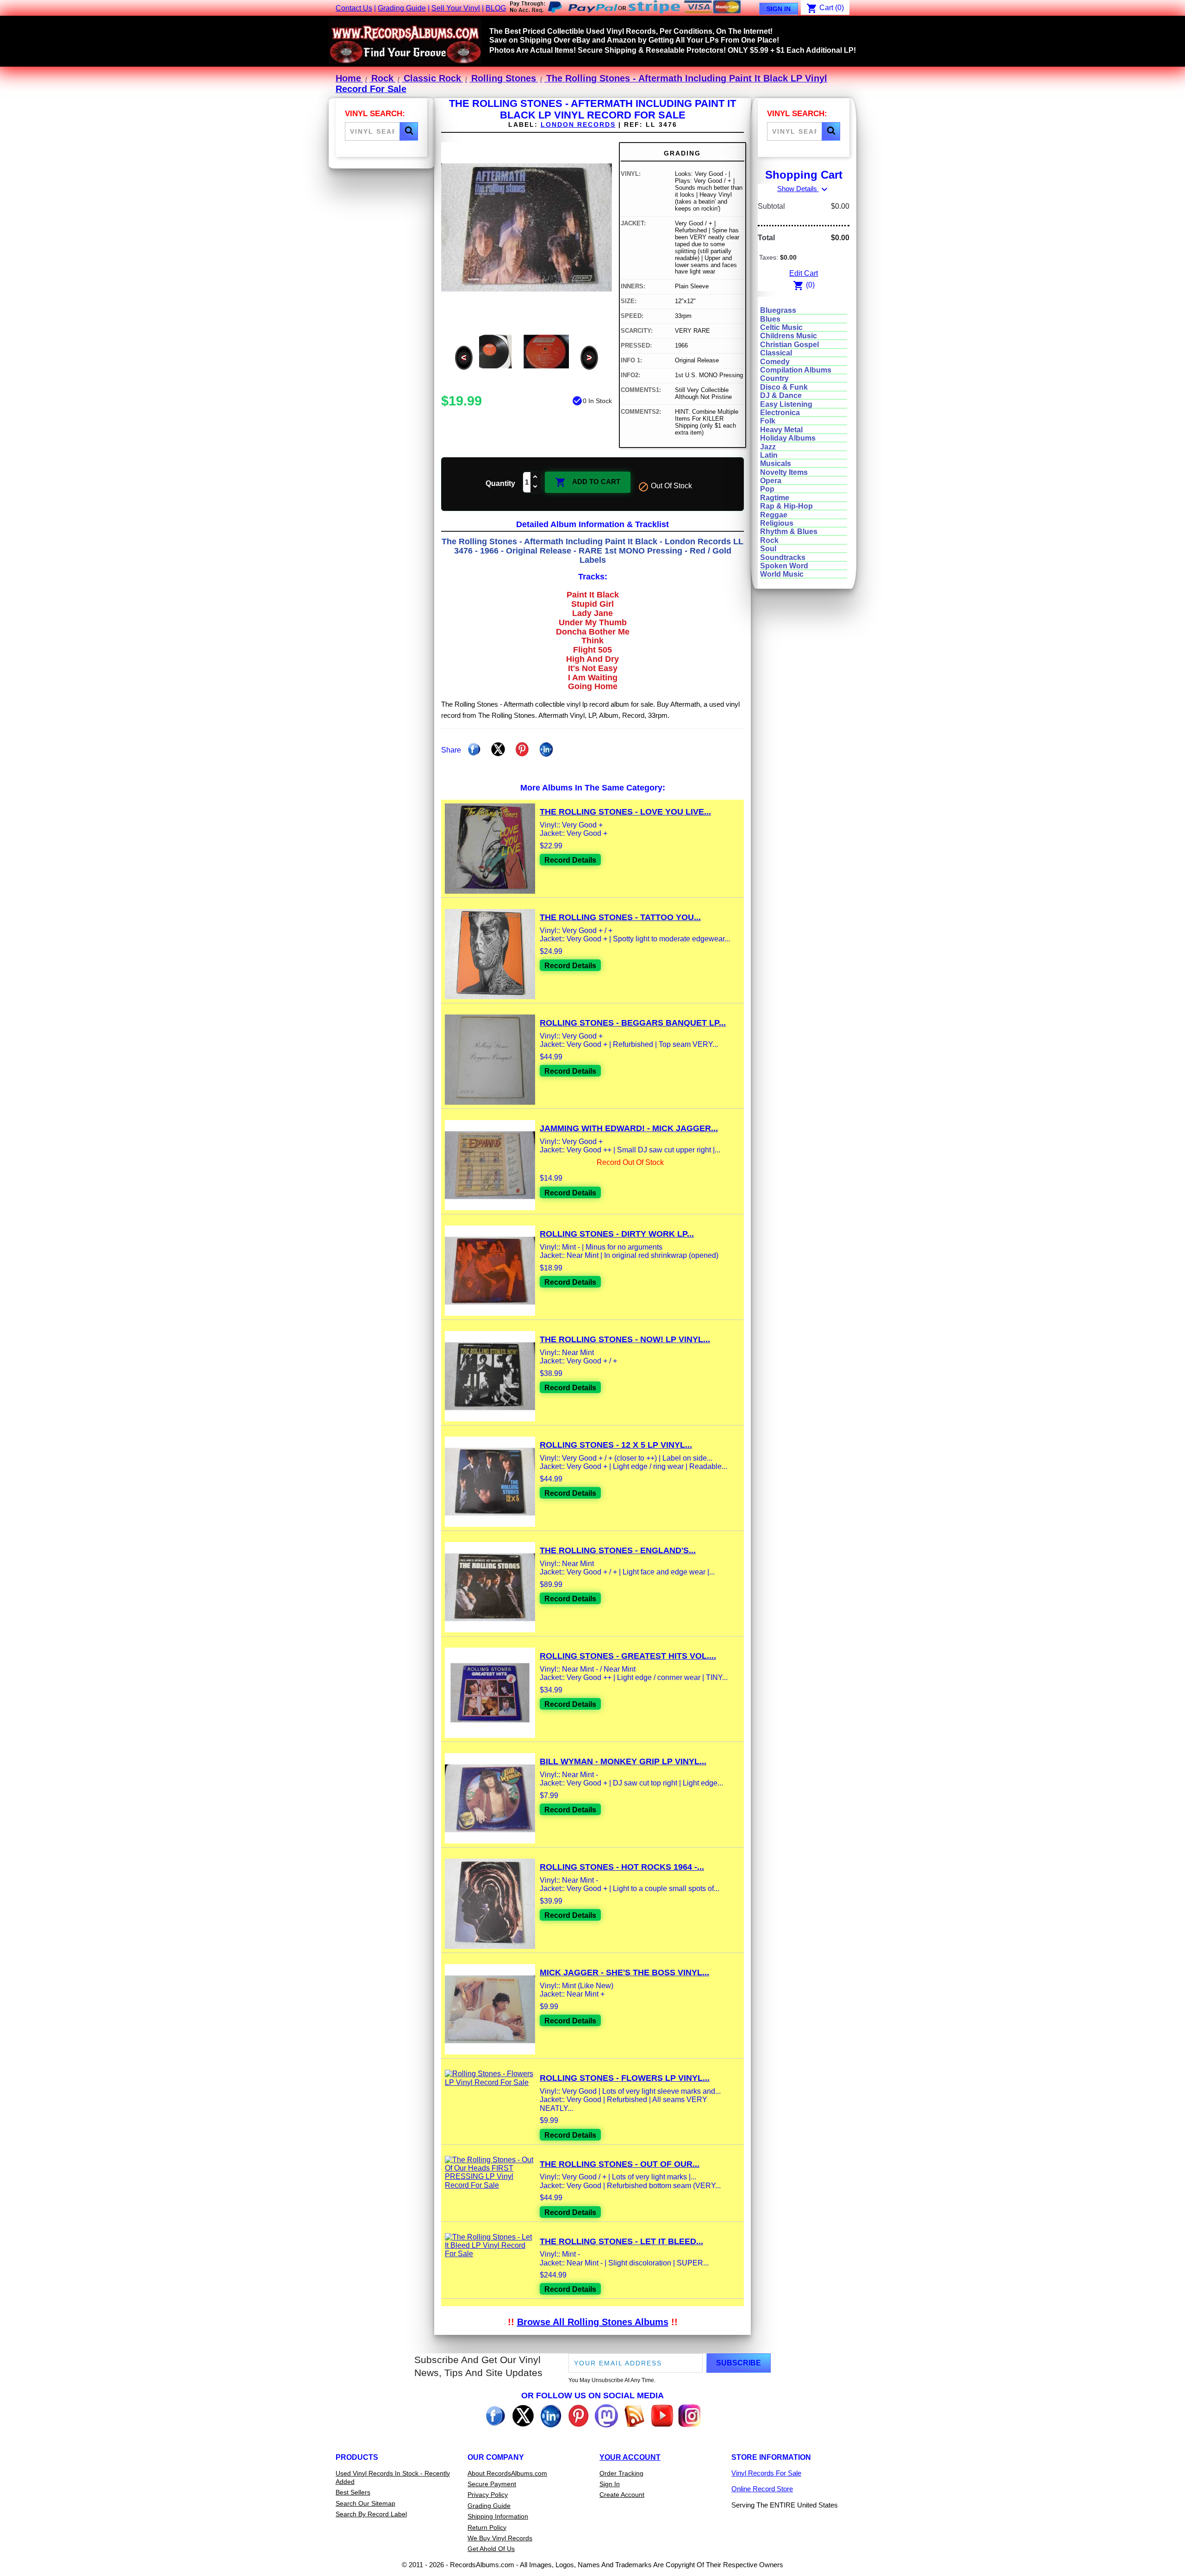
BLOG (496, 8)
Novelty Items (784, 472)
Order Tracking (621, 2473)
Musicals (776, 464)
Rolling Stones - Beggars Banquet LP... (633, 1023)
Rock (769, 540)
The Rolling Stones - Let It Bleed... (621, 2241)
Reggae (774, 515)
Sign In (779, 9)
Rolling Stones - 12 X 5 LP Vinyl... (616, 1445)
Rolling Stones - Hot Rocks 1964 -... (622, 1867)
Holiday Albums (788, 438)
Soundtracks (783, 557)
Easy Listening (786, 404)
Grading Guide (402, 8)
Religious (777, 523)
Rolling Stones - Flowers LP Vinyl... (625, 2078)
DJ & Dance (781, 395)
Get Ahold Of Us (491, 2549)
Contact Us (354, 8)
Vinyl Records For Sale (766, 2473)
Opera (771, 481)
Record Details (570, 860)
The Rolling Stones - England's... (618, 1550)
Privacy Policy (488, 2495)
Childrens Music (789, 336)
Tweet (498, 749)
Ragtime (775, 498)
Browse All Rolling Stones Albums (593, 2322)
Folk (768, 421)
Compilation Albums (796, 370)
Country (774, 378)
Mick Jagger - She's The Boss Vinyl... (624, 1972)
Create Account (622, 2495)
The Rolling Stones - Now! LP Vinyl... (625, 1339)
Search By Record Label (371, 2514)
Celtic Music (781, 327)
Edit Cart (804, 273)
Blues (770, 319)
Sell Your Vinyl (456, 8)
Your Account (630, 2457)
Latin (769, 455)
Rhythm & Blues (789, 532)
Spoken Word (784, 566)
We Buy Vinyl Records (500, 2538)
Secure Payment (492, 2484)
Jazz (768, 447)
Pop (767, 489)
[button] (409, 131)
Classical (776, 353)
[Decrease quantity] (536, 487)
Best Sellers (353, 2492)
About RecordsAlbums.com (507, 2473)
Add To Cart (588, 482)
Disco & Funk (784, 387)
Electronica (780, 413)
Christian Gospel (789, 345)
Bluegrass (778, 310)
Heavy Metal (781, 430)
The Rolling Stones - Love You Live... (625, 812)
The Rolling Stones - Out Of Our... (620, 2164)
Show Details (804, 189)
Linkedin (546, 749)
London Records (578, 124)
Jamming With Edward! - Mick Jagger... (629, 1128)
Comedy (775, 362)
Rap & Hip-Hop (786, 506)
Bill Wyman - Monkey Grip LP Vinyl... (623, 1761)
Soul (768, 549)
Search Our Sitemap (365, 2503)
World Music (782, 574)
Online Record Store (762, 2489)
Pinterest (522, 749)
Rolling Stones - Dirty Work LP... (617, 1234)
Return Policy (487, 2527)
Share (474, 749)
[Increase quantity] (536, 477)
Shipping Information (498, 2516)
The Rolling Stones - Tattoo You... (620, 917)
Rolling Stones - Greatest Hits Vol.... (628, 1656)
